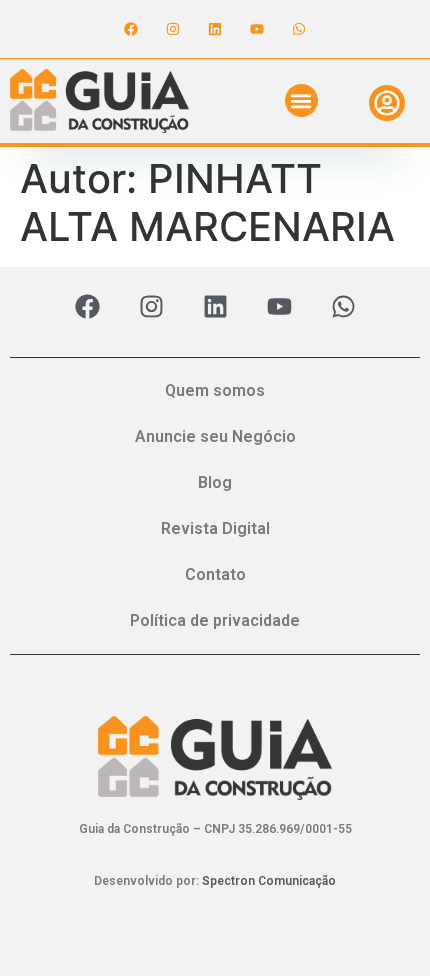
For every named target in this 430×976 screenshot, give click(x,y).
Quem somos (215, 390)
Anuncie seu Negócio (215, 436)
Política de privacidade (215, 620)
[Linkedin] (215, 29)
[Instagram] (173, 29)
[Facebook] (131, 29)
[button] (301, 100)
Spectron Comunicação (269, 881)
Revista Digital (215, 528)
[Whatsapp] (299, 29)
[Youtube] (257, 29)
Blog (215, 482)
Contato (215, 574)
